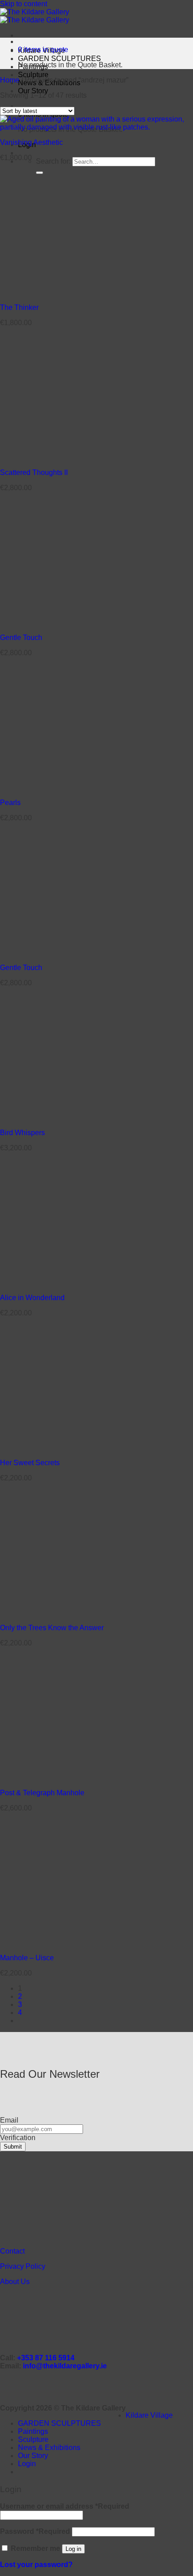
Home (10, 80)
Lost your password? (36, 2565)
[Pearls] (55, 787)
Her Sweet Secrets (30, 1463)
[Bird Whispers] (55, 1117)
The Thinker (19, 307)
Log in (73, 2549)
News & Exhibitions (49, 2448)
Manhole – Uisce (27, 1958)
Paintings (33, 2431)
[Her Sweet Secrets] (55, 1447)
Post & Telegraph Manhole (42, 1793)
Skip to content (24, 4)
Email (9, 2120)
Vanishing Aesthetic (31, 142)
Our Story (33, 91)
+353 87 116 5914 (46, 2358)
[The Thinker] (55, 292)
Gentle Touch (21, 637)
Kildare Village (149, 2415)
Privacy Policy (23, 2266)
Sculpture (33, 75)
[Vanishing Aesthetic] (96, 127)
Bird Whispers (22, 1133)
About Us (15, 2282)
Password (35, 2531)
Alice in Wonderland (32, 1298)
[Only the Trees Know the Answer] (55, 1612)
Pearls (10, 803)
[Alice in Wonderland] (55, 1282)
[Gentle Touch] (55, 622)
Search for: (53, 161)
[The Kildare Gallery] (35, 16)
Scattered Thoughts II (34, 472)
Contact (12, 2251)
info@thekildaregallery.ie (65, 2366)
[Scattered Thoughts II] (55, 457)
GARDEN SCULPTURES (59, 59)
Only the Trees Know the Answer (52, 1628)
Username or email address (65, 2506)
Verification (18, 2138)
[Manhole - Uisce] (55, 1943)
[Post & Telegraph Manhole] (55, 1778)
